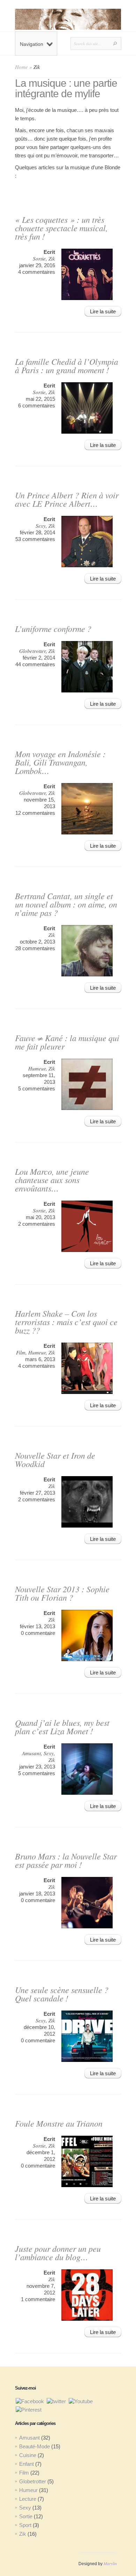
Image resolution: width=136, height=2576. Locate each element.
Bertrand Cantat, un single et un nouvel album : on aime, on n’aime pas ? (66, 904)
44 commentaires (35, 664)
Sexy (41, 526)
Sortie (39, 258)
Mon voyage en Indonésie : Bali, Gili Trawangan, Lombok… (60, 762)
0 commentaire (38, 1633)
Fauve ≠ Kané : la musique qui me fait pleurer (67, 1042)
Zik (52, 258)
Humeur (37, 1068)
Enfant (27, 2464)
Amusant (31, 1753)
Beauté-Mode (35, 2446)
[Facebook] (30, 2401)
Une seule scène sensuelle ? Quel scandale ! (62, 1994)
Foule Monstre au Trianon (59, 2123)
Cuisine (28, 2455)
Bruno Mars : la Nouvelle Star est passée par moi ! (66, 1860)
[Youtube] (81, 2401)
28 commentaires (35, 948)
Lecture (28, 2499)
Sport (25, 2525)
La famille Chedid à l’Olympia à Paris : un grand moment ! (67, 365)
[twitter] (56, 2401)
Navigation (32, 44)
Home (21, 67)
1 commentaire (38, 2299)
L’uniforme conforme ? (53, 628)
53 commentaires (35, 539)
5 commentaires (37, 1088)
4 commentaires (37, 272)
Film (21, 1352)
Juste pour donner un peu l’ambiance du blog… (58, 2253)
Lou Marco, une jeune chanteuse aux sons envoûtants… (52, 1180)
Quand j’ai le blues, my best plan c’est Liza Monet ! (62, 1727)
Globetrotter (32, 651)
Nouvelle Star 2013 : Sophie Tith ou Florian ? (62, 1593)
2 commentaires (37, 1224)
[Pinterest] (29, 2409)
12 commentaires (35, 813)
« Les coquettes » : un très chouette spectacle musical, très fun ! (61, 228)
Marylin (110, 2563)
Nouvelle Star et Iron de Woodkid (55, 1459)
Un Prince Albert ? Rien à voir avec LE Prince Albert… (67, 499)
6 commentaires (37, 405)
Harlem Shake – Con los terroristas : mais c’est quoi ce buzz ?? (66, 1322)
